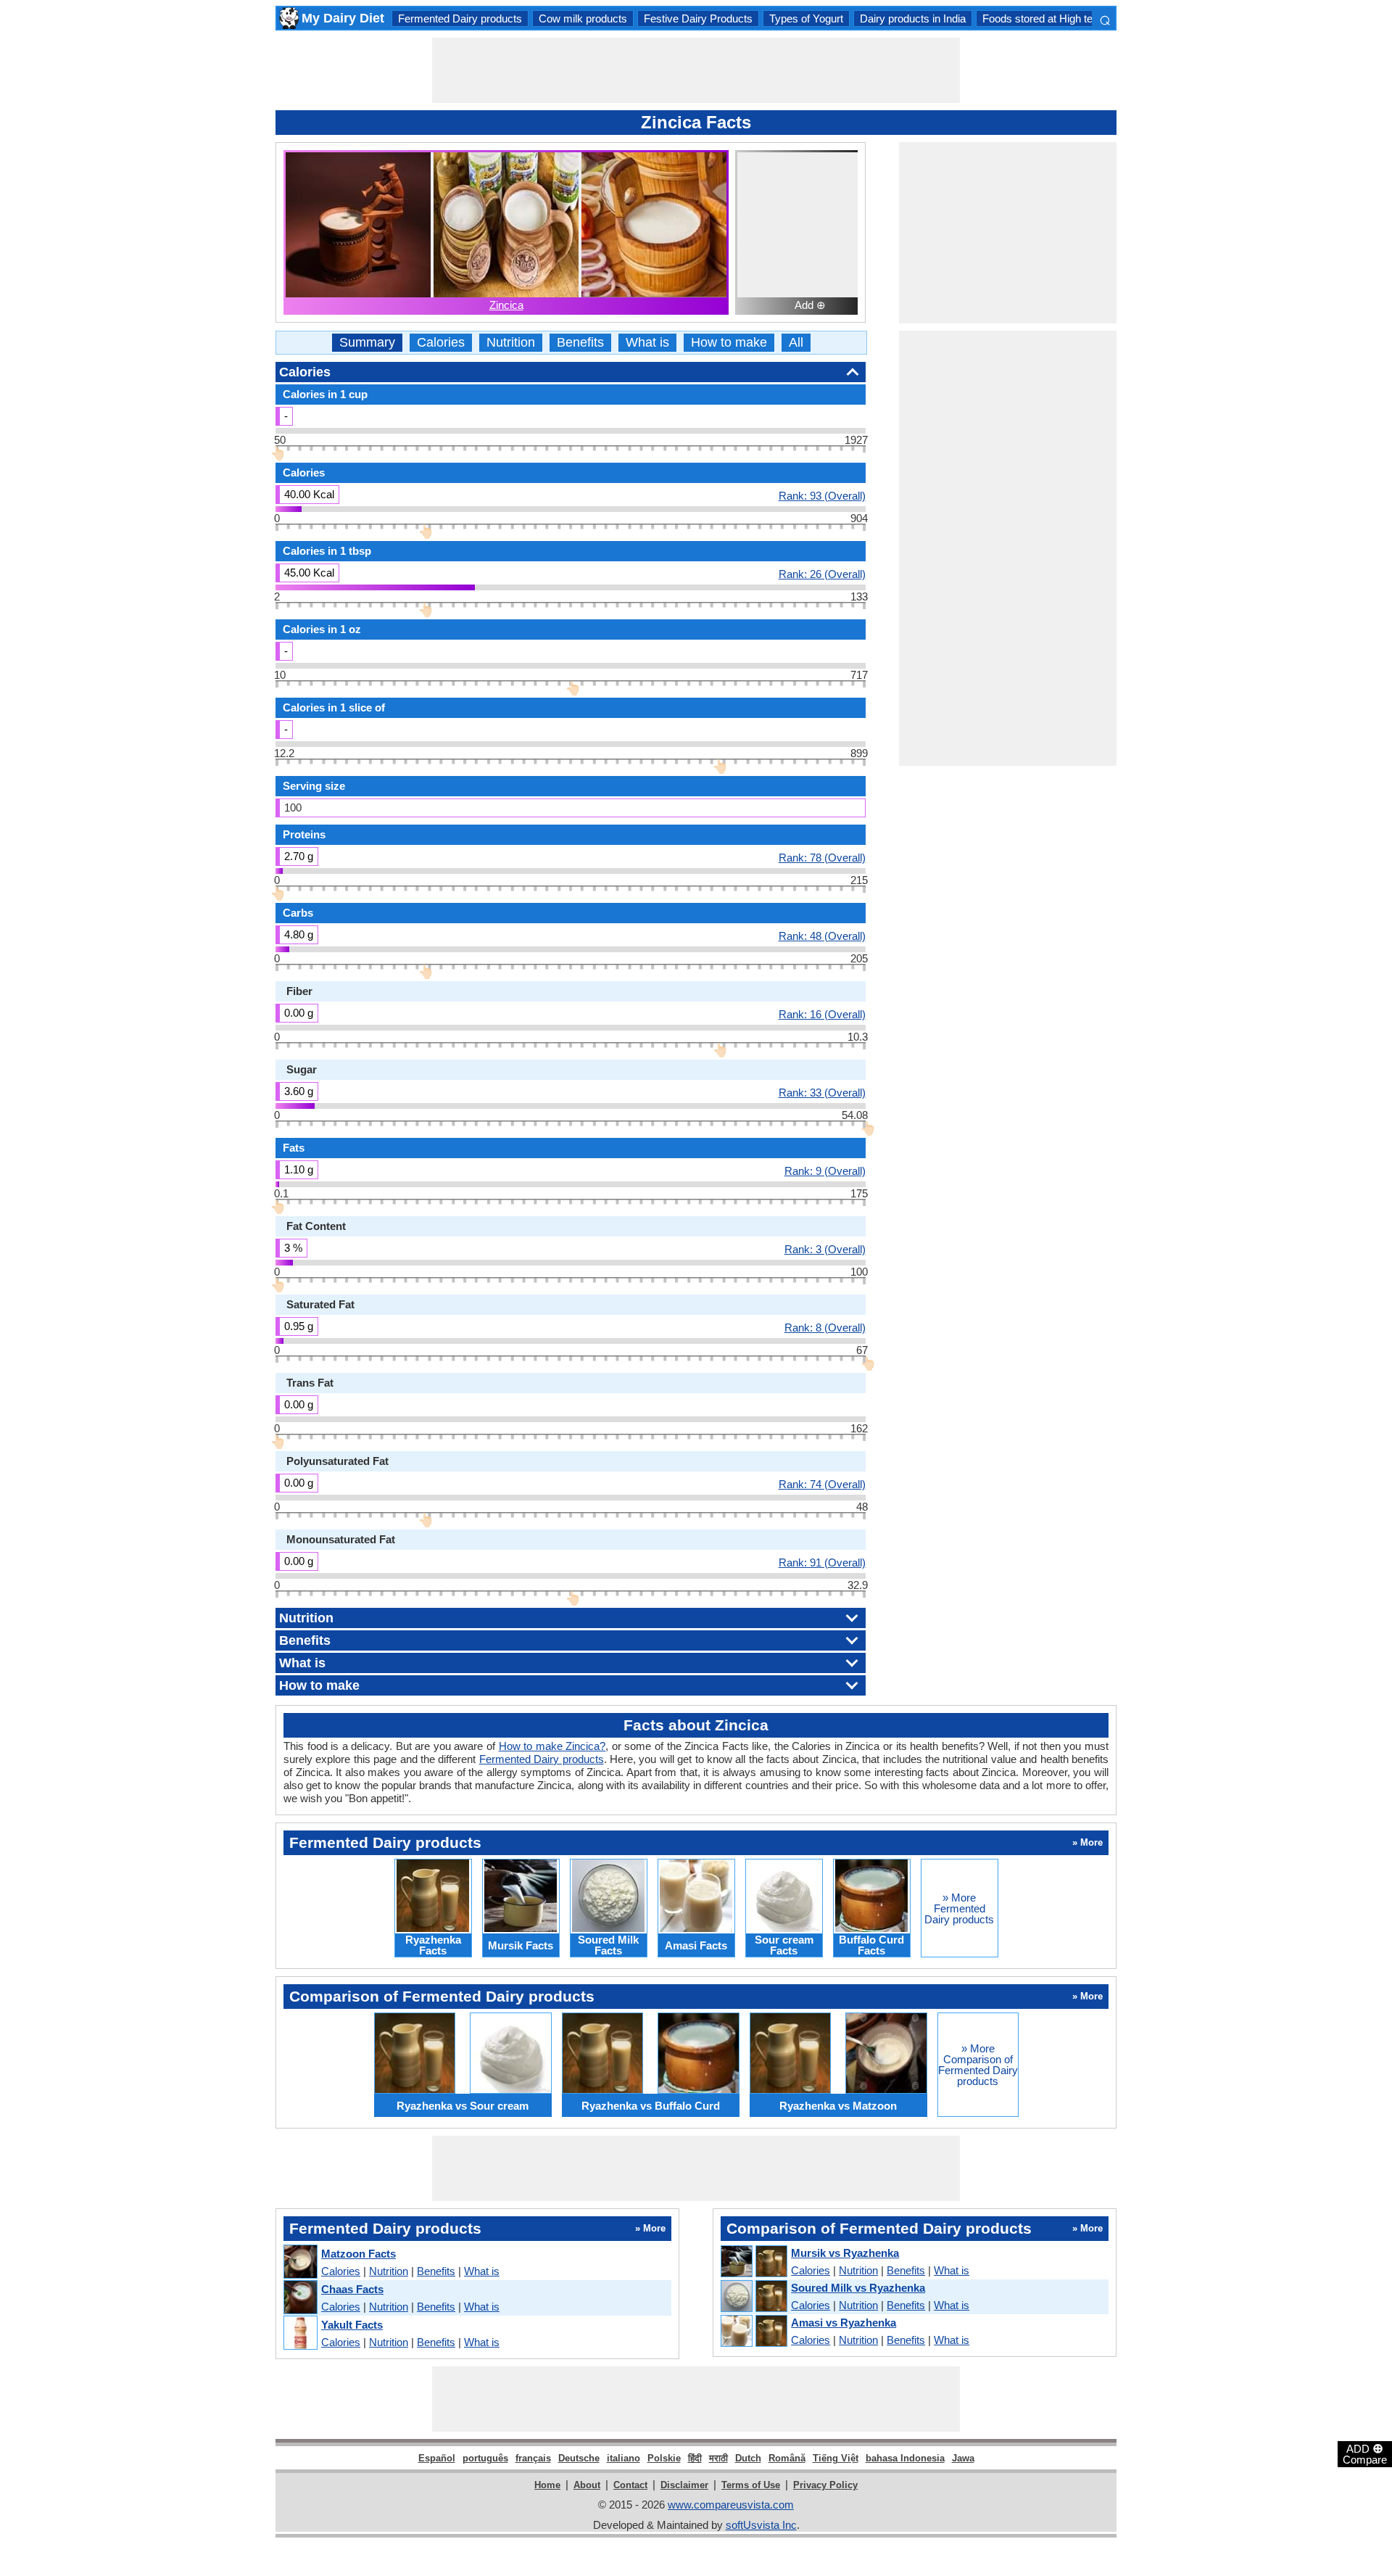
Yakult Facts (352, 2325)
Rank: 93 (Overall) (822, 495)
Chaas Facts (352, 2289)
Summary (367, 343)
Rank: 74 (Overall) (822, 1484)
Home (547, 2485)
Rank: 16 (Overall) (822, 1014)
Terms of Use (751, 2485)
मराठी (718, 2458)
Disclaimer (684, 2485)
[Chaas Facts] (300, 2298)
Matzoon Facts (359, 2254)
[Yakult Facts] (300, 2333)
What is (647, 343)
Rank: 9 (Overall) (825, 1171)
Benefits (580, 343)
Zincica (506, 305)
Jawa (963, 2458)
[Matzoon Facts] (300, 2262)
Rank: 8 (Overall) (825, 1327)
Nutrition (511, 343)
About (587, 2485)
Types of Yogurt (806, 18)
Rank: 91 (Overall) (822, 1562)
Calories (441, 343)
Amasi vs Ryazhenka (844, 2323)
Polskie (664, 2458)
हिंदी (695, 2458)
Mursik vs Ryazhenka (845, 2253)
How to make (729, 343)
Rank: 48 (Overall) (822, 936)
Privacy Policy (825, 2485)
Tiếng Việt (836, 2458)
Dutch (748, 2458)
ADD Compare (1365, 2453)
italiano (623, 2458)
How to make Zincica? (552, 1746)
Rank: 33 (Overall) (822, 1092)
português (485, 2458)
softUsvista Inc (761, 2525)
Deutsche (579, 2458)
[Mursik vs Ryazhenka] (753, 2262)
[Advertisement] (696, 70)
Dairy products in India (913, 18)
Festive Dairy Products (698, 18)
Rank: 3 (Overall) (825, 1249)
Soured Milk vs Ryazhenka (858, 2288)
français (533, 2458)
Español (437, 2458)
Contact (630, 2485)
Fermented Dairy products (460, 18)
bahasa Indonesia (905, 2458)
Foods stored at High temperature (1062, 18)
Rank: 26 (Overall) (822, 574)
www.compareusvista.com (731, 2505)
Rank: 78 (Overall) (822, 857)
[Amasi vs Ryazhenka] (753, 2332)
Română (787, 2458)
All (796, 343)
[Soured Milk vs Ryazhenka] (753, 2297)
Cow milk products (583, 18)
